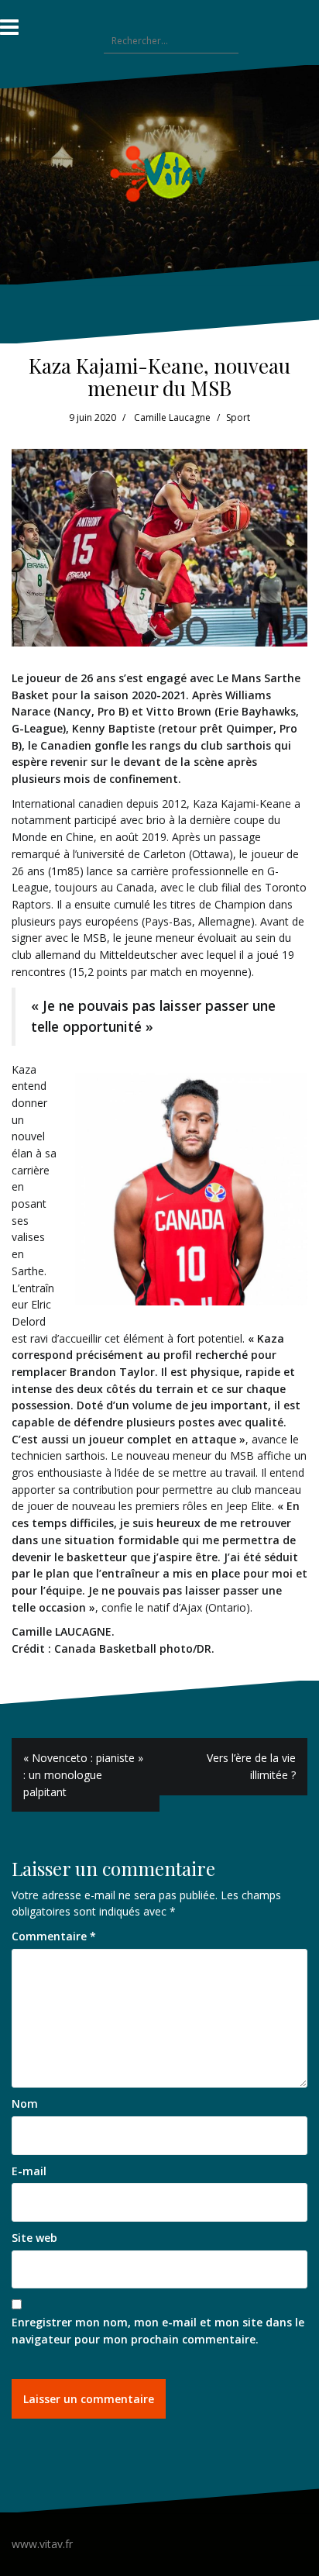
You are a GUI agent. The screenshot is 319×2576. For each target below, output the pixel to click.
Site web (34, 2238)
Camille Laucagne (172, 417)
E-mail (29, 2171)
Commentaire (54, 1936)
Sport (238, 417)
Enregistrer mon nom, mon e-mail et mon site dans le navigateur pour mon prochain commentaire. (158, 2331)
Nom (25, 2104)
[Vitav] (160, 173)
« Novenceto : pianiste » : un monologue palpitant (83, 1774)
